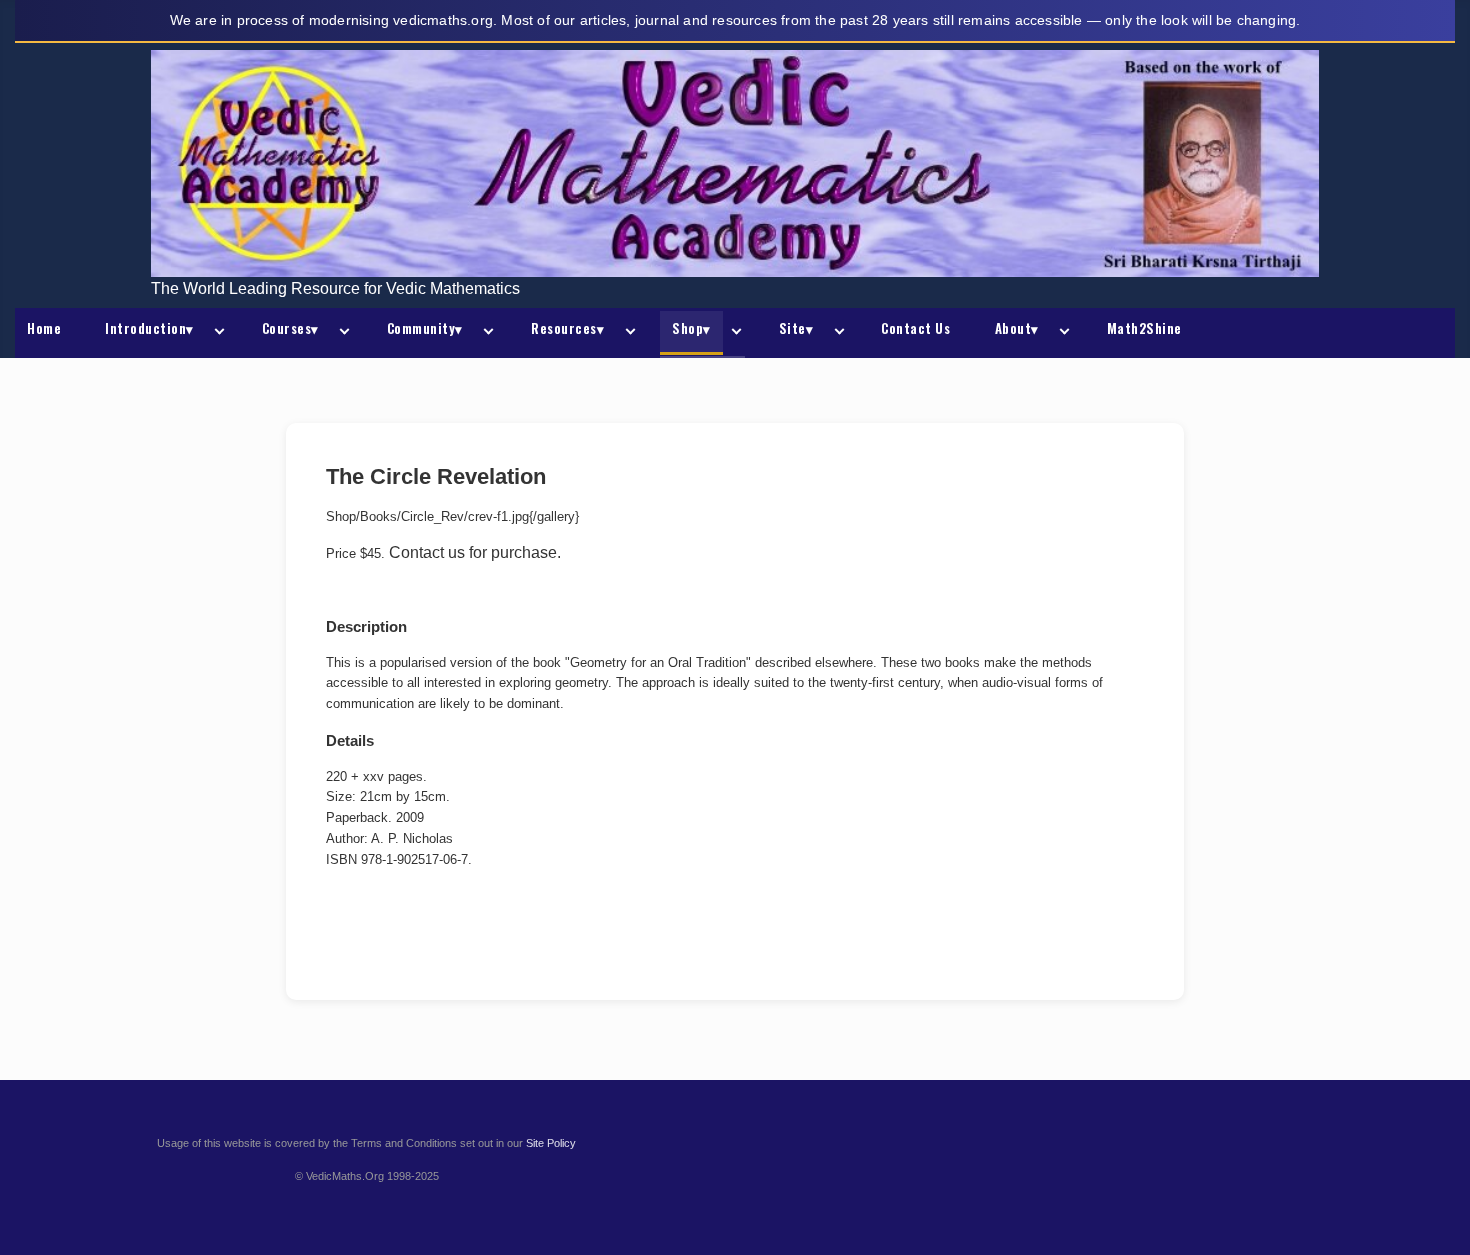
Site (796, 328)
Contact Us (915, 328)
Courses (290, 328)
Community (425, 328)
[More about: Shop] (733, 333)
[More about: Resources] (626, 333)
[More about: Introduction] (216, 333)
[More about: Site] (835, 333)
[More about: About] (1061, 333)
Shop (691, 328)
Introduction (149, 328)
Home (44, 328)
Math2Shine (1144, 328)
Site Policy (551, 1143)
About (1017, 328)
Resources (567, 328)
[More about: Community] (485, 333)
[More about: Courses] (341, 333)
